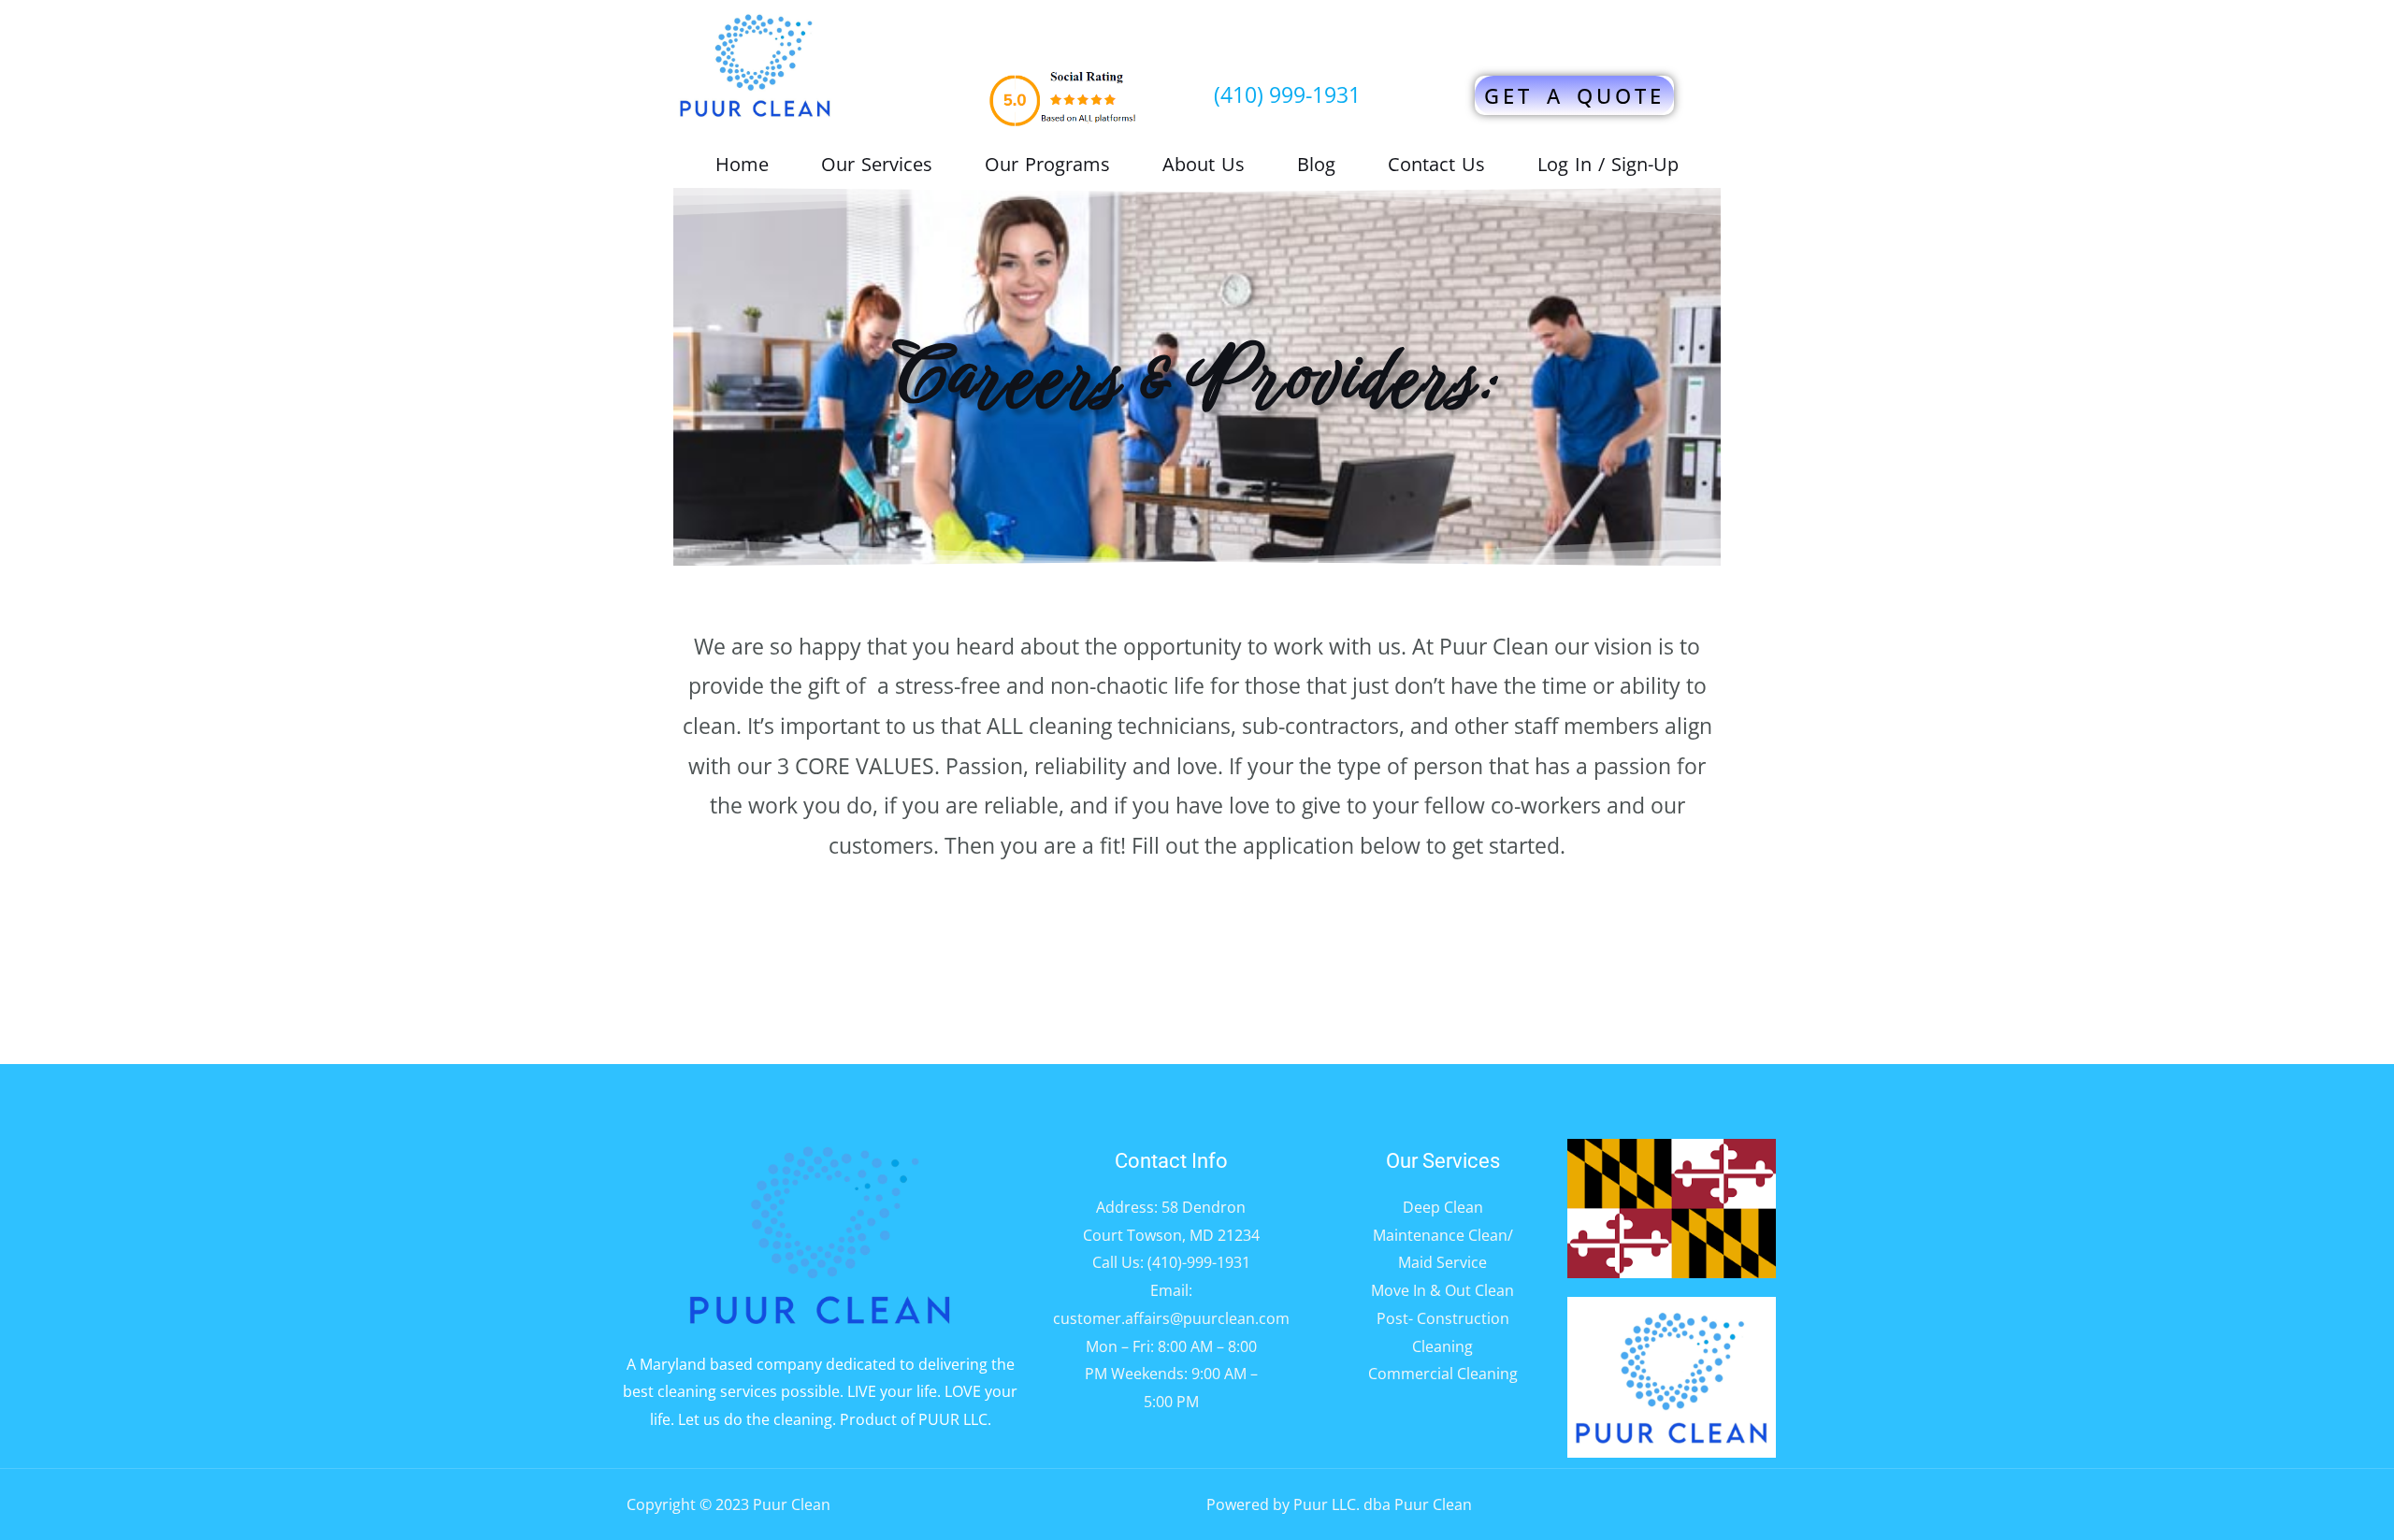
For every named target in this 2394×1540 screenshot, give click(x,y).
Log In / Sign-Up (1608, 165)
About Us (1204, 165)
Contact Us (1436, 165)
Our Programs (1047, 165)
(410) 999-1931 (1287, 94)
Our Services (877, 165)
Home (742, 165)
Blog (1316, 165)
